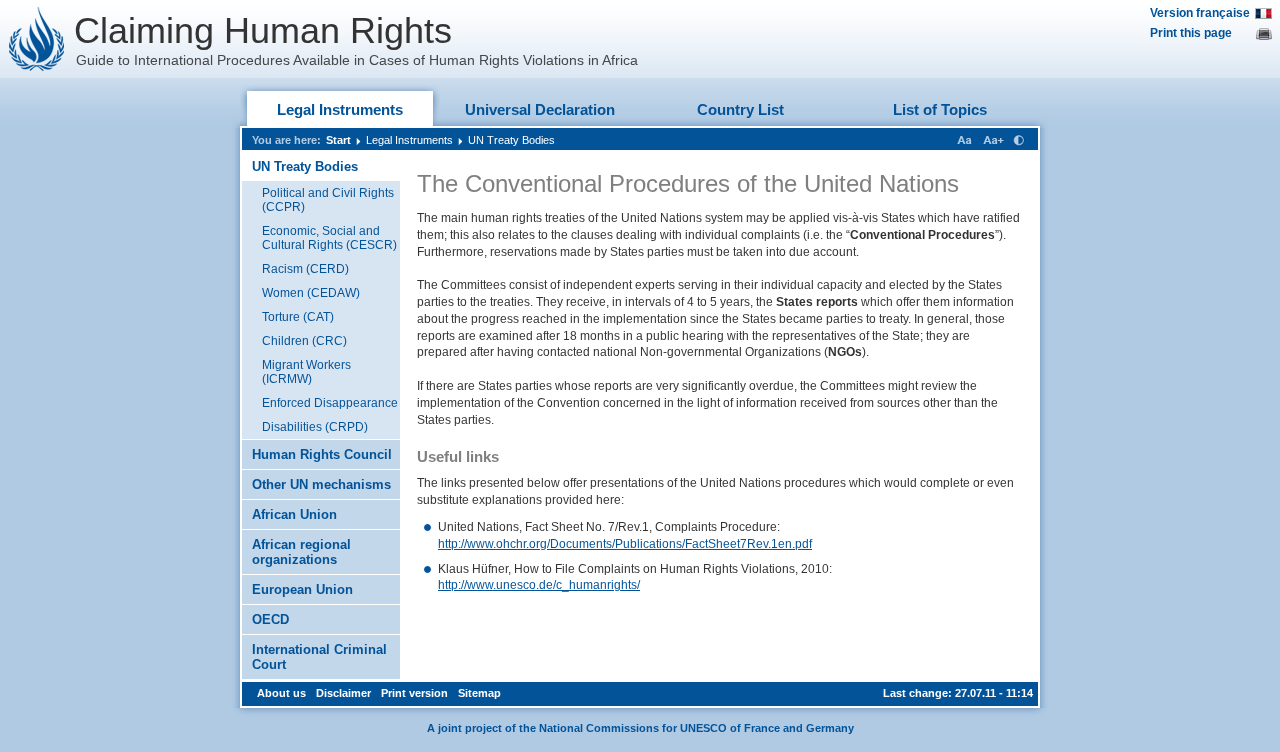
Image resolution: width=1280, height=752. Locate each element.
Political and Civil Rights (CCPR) (328, 200)
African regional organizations (301, 552)
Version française (1200, 13)
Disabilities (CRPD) (315, 427)
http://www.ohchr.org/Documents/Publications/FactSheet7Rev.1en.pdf (625, 544)
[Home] (37, 39)
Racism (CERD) (305, 269)
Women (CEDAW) (311, 293)
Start (338, 140)
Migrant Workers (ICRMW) (306, 372)
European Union (302, 589)
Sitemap (479, 693)
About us (281, 693)
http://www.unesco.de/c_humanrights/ (539, 585)
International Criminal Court (319, 657)
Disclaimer (343, 693)
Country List (740, 109)
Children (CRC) (304, 341)
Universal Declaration (540, 109)
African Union (294, 514)
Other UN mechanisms (321, 484)
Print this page (1191, 33)
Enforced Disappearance (330, 403)
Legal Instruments (340, 109)
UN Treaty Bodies (511, 140)
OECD (270, 619)
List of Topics (940, 109)
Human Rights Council (322, 454)
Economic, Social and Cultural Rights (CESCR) (329, 238)
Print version (414, 693)
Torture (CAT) (298, 317)
